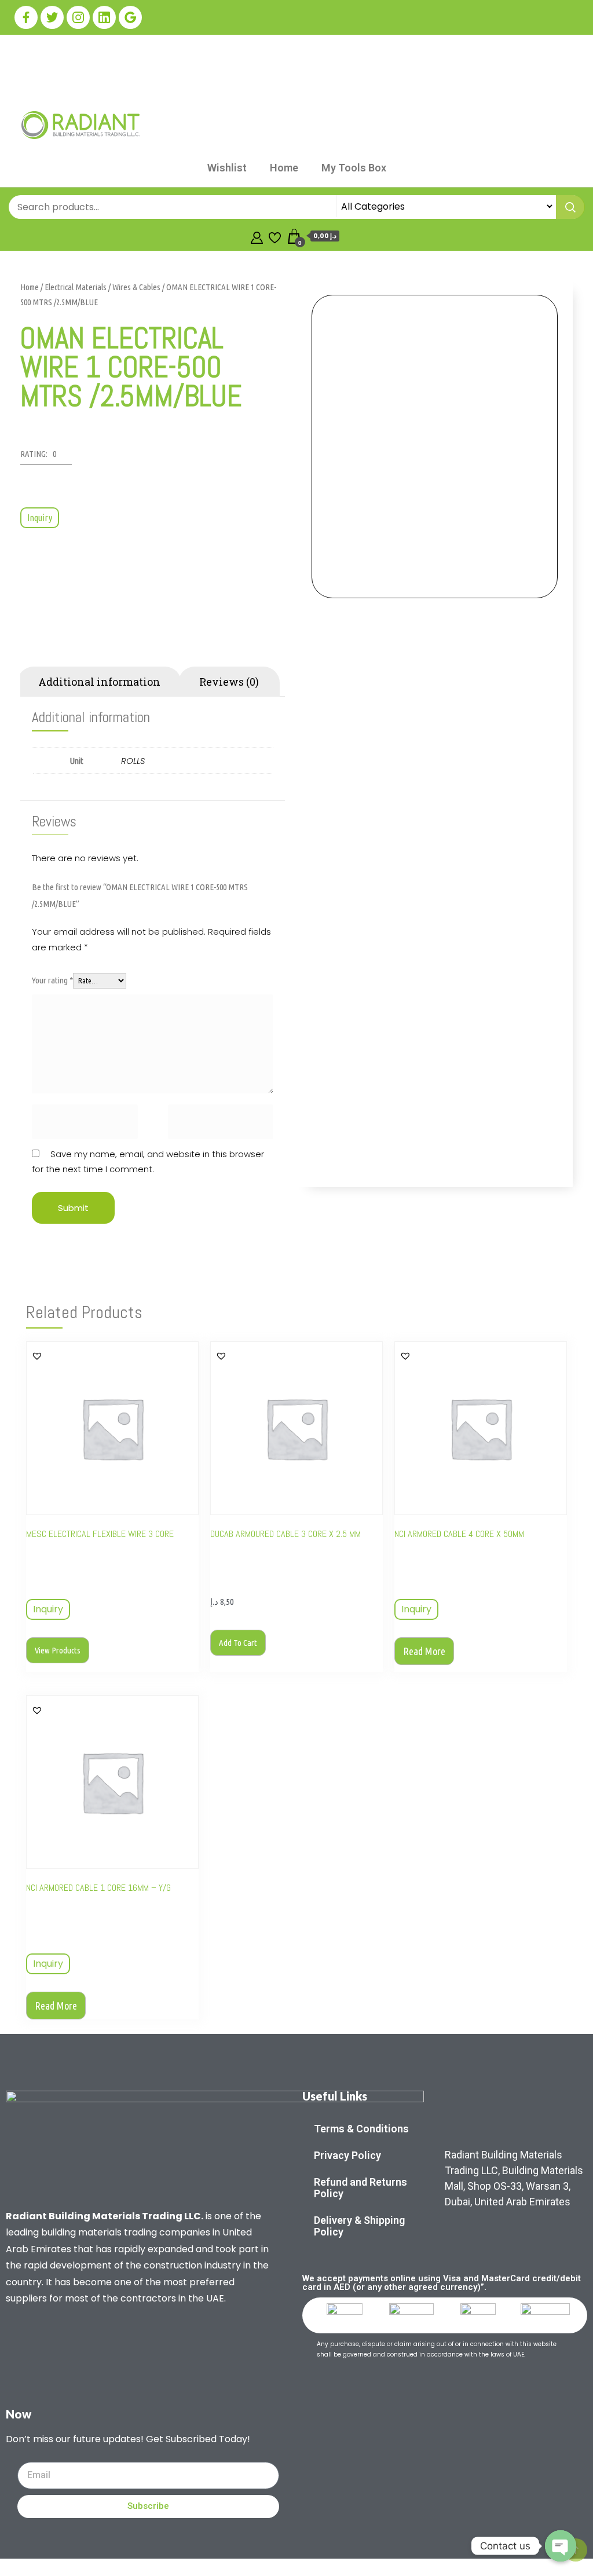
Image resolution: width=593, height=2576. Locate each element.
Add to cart (238, 1643)
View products (58, 1650)
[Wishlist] (275, 236)
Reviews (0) (229, 682)
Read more (424, 1651)
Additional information (99, 682)
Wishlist (227, 168)
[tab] (99, 682)
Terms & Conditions (361, 2129)
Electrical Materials (76, 287)
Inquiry (40, 518)
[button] (46, 457)
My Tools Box (354, 168)
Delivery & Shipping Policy (359, 2226)
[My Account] (257, 236)
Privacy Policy (347, 2155)
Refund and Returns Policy (360, 2188)
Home (284, 168)
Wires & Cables (136, 287)
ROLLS (133, 761)
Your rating (52, 980)
